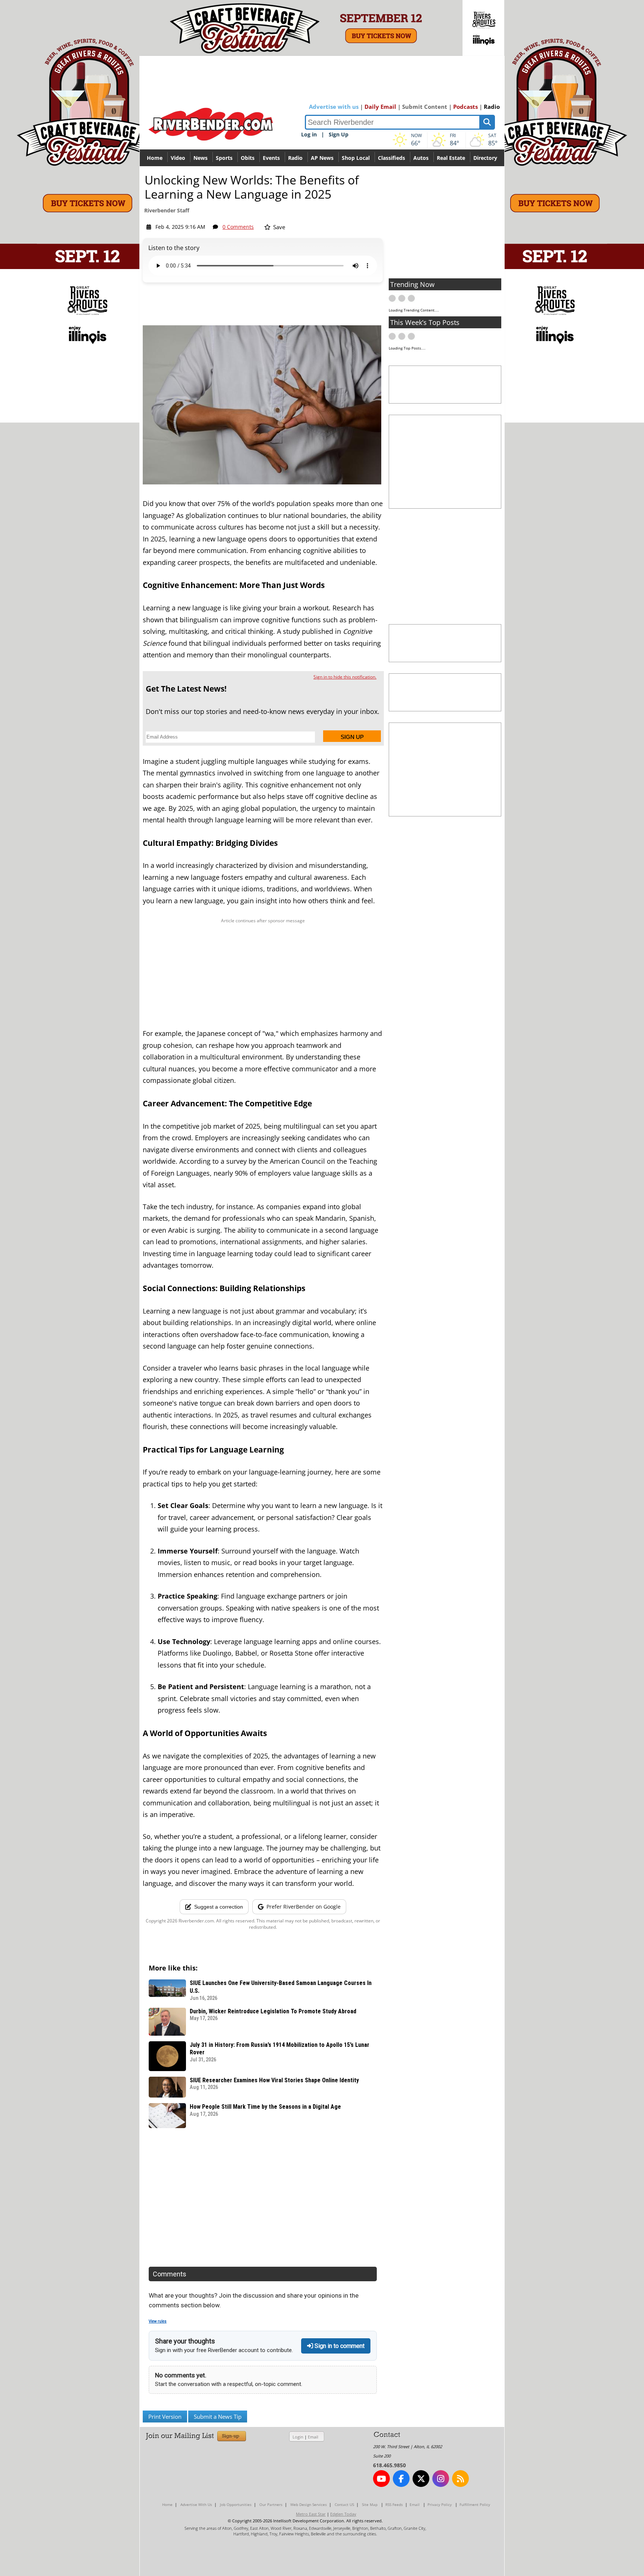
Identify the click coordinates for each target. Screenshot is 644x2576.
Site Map (370, 2504)
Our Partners (271, 2504)
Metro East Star (311, 2514)
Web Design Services (309, 2504)
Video (178, 158)
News (201, 158)
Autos (421, 158)
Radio (492, 107)
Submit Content (425, 107)
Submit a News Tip (218, 2417)
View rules (158, 2321)
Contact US (344, 2504)
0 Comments (238, 227)
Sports (224, 158)
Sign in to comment (339, 2346)
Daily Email (380, 107)
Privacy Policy (440, 2504)
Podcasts (465, 107)
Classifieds (392, 158)
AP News (322, 158)
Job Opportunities (236, 2504)
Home (155, 158)
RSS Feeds (394, 2504)
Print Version (165, 2417)
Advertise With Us (196, 2504)
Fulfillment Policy (475, 2504)
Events (271, 158)
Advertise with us (334, 107)
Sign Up (339, 134)
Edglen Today (343, 2514)
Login (298, 2437)
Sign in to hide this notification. (345, 677)
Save (278, 227)
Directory (485, 158)
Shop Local (356, 158)
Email (313, 2437)
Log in (309, 134)
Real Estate (451, 158)
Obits (248, 158)
